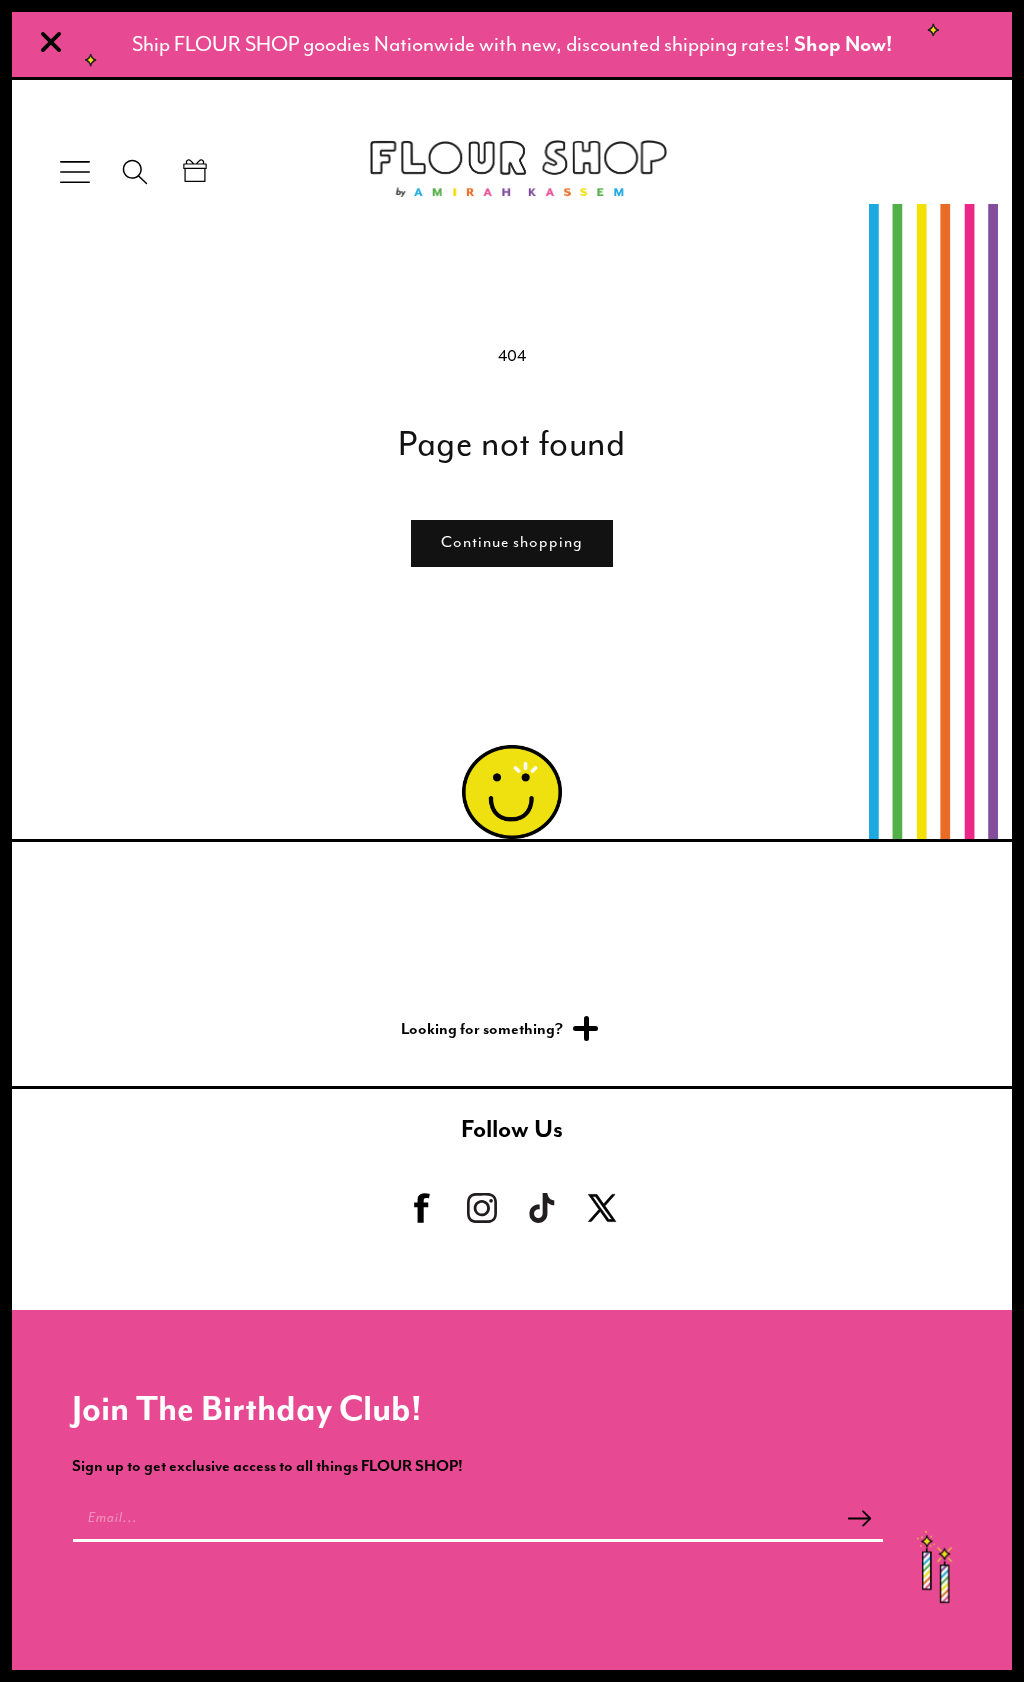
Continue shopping (512, 542)
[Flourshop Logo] (518, 172)
